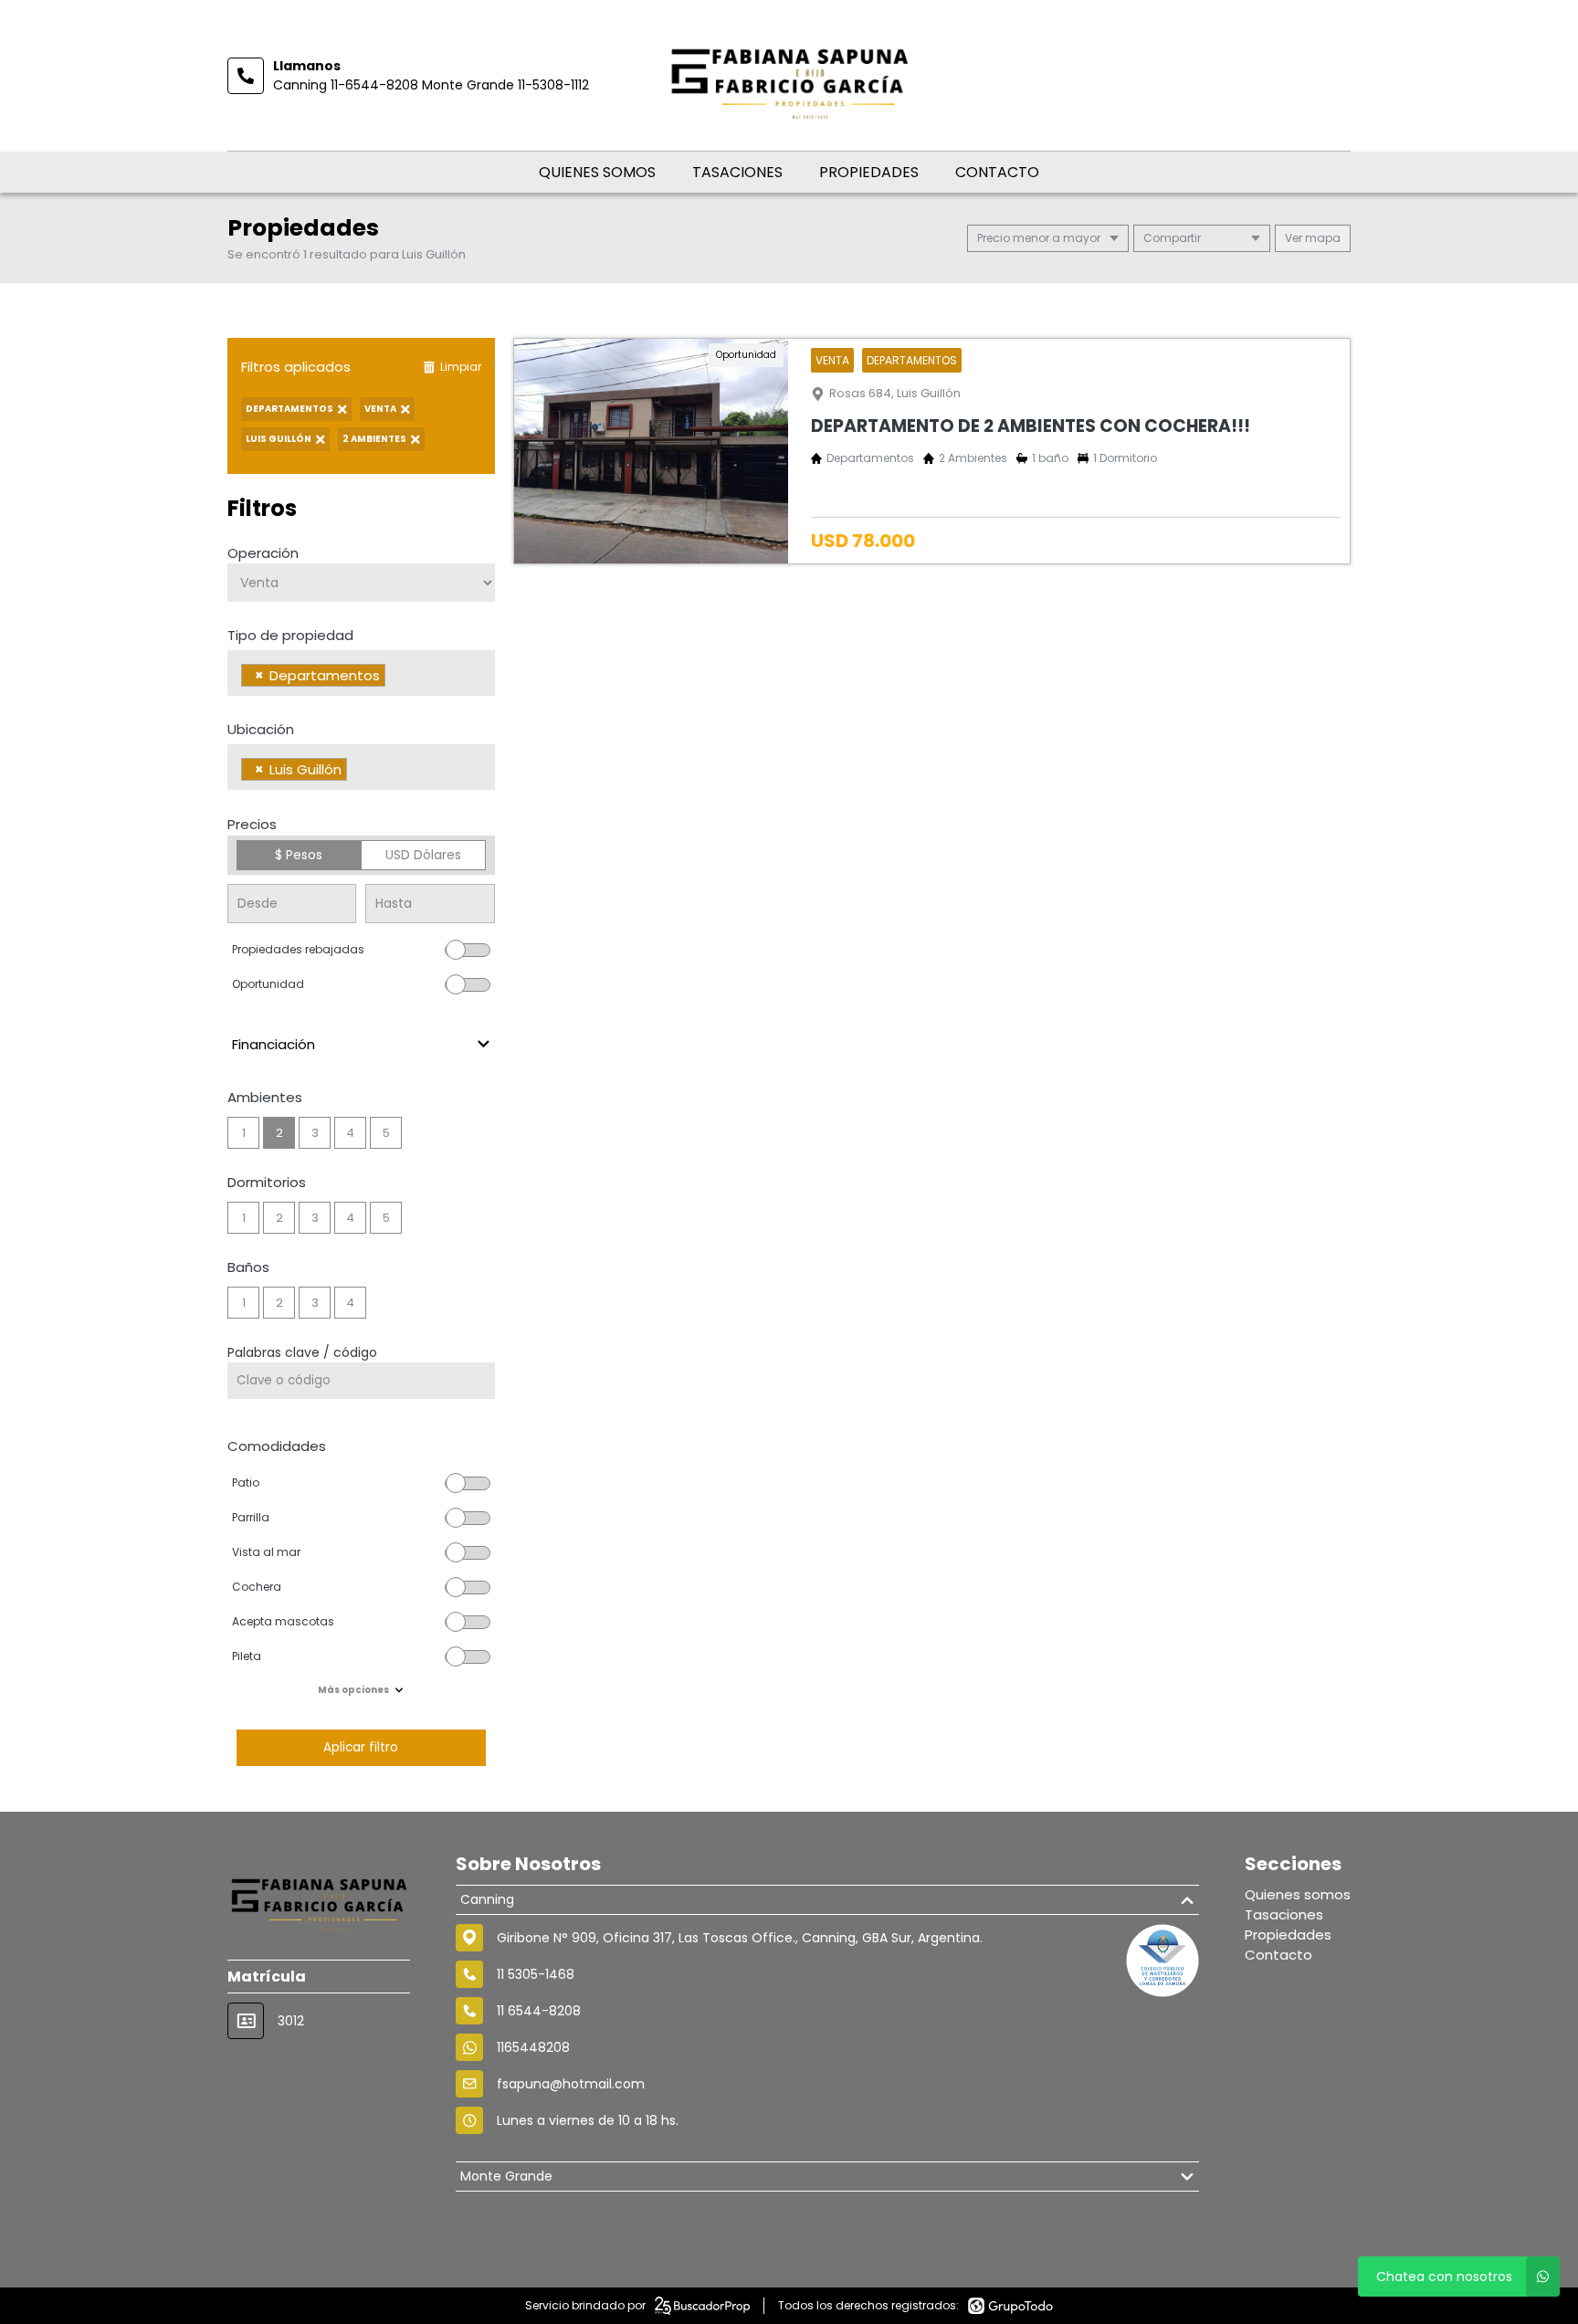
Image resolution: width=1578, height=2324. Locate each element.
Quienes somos (597, 172)
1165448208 (533, 2047)
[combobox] (361, 673)
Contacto (997, 172)
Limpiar (461, 367)
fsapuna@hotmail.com (571, 2084)
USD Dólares (423, 855)
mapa (1321, 238)
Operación (263, 553)
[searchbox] (395, 678)
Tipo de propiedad (290, 635)
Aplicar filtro (361, 1747)
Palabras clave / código (302, 1352)
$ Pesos (299, 855)
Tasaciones (737, 172)
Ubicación (261, 729)
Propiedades (869, 172)
